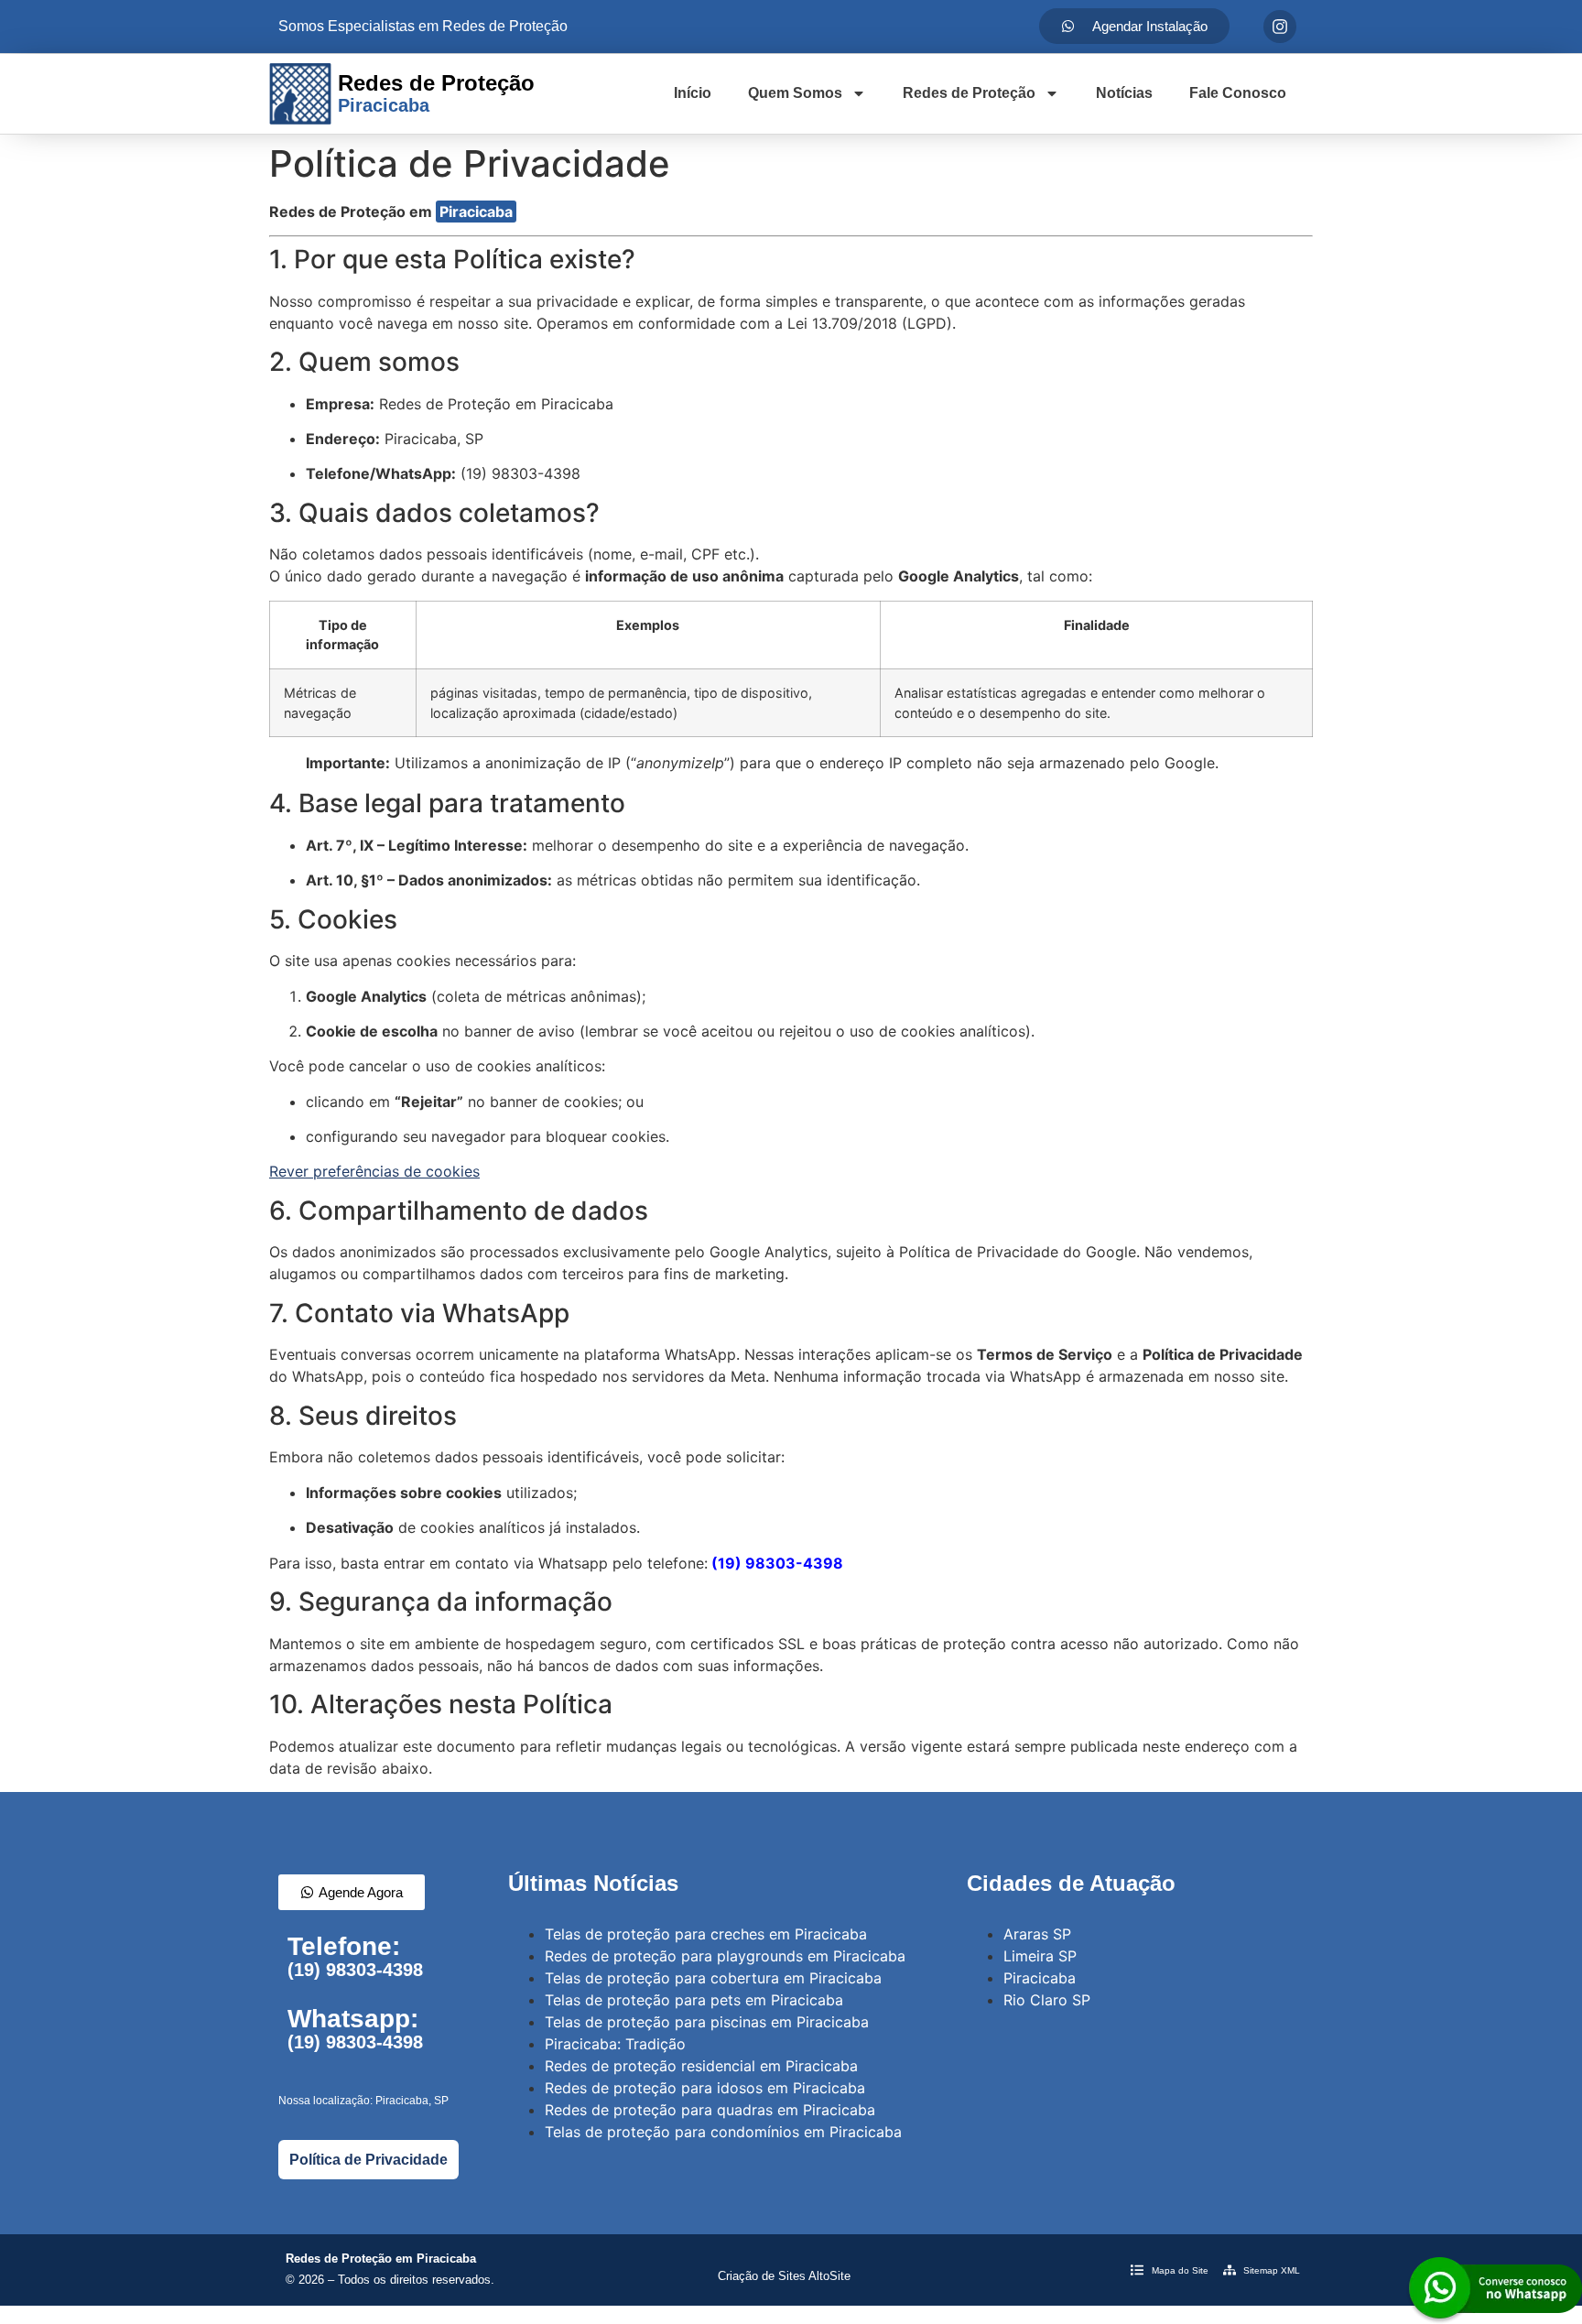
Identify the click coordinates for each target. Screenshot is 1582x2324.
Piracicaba (476, 212)
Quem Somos (795, 93)
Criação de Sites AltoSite (784, 2276)
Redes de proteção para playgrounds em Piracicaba (725, 1956)
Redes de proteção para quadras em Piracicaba (710, 2110)
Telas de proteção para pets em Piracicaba (694, 2000)
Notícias (1124, 93)
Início (693, 93)
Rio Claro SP (1047, 2000)
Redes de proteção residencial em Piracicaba (701, 2066)
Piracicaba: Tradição (615, 2044)
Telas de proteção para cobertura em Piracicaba (713, 1978)
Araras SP (1037, 1934)
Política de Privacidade (368, 2160)
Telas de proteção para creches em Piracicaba (706, 1934)
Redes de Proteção (969, 93)
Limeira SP (1040, 1956)
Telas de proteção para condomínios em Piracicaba (723, 2132)
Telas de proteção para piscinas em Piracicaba (707, 2022)
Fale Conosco (1238, 93)
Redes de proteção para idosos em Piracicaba (705, 2088)
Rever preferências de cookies (374, 1171)
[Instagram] (1280, 27)
